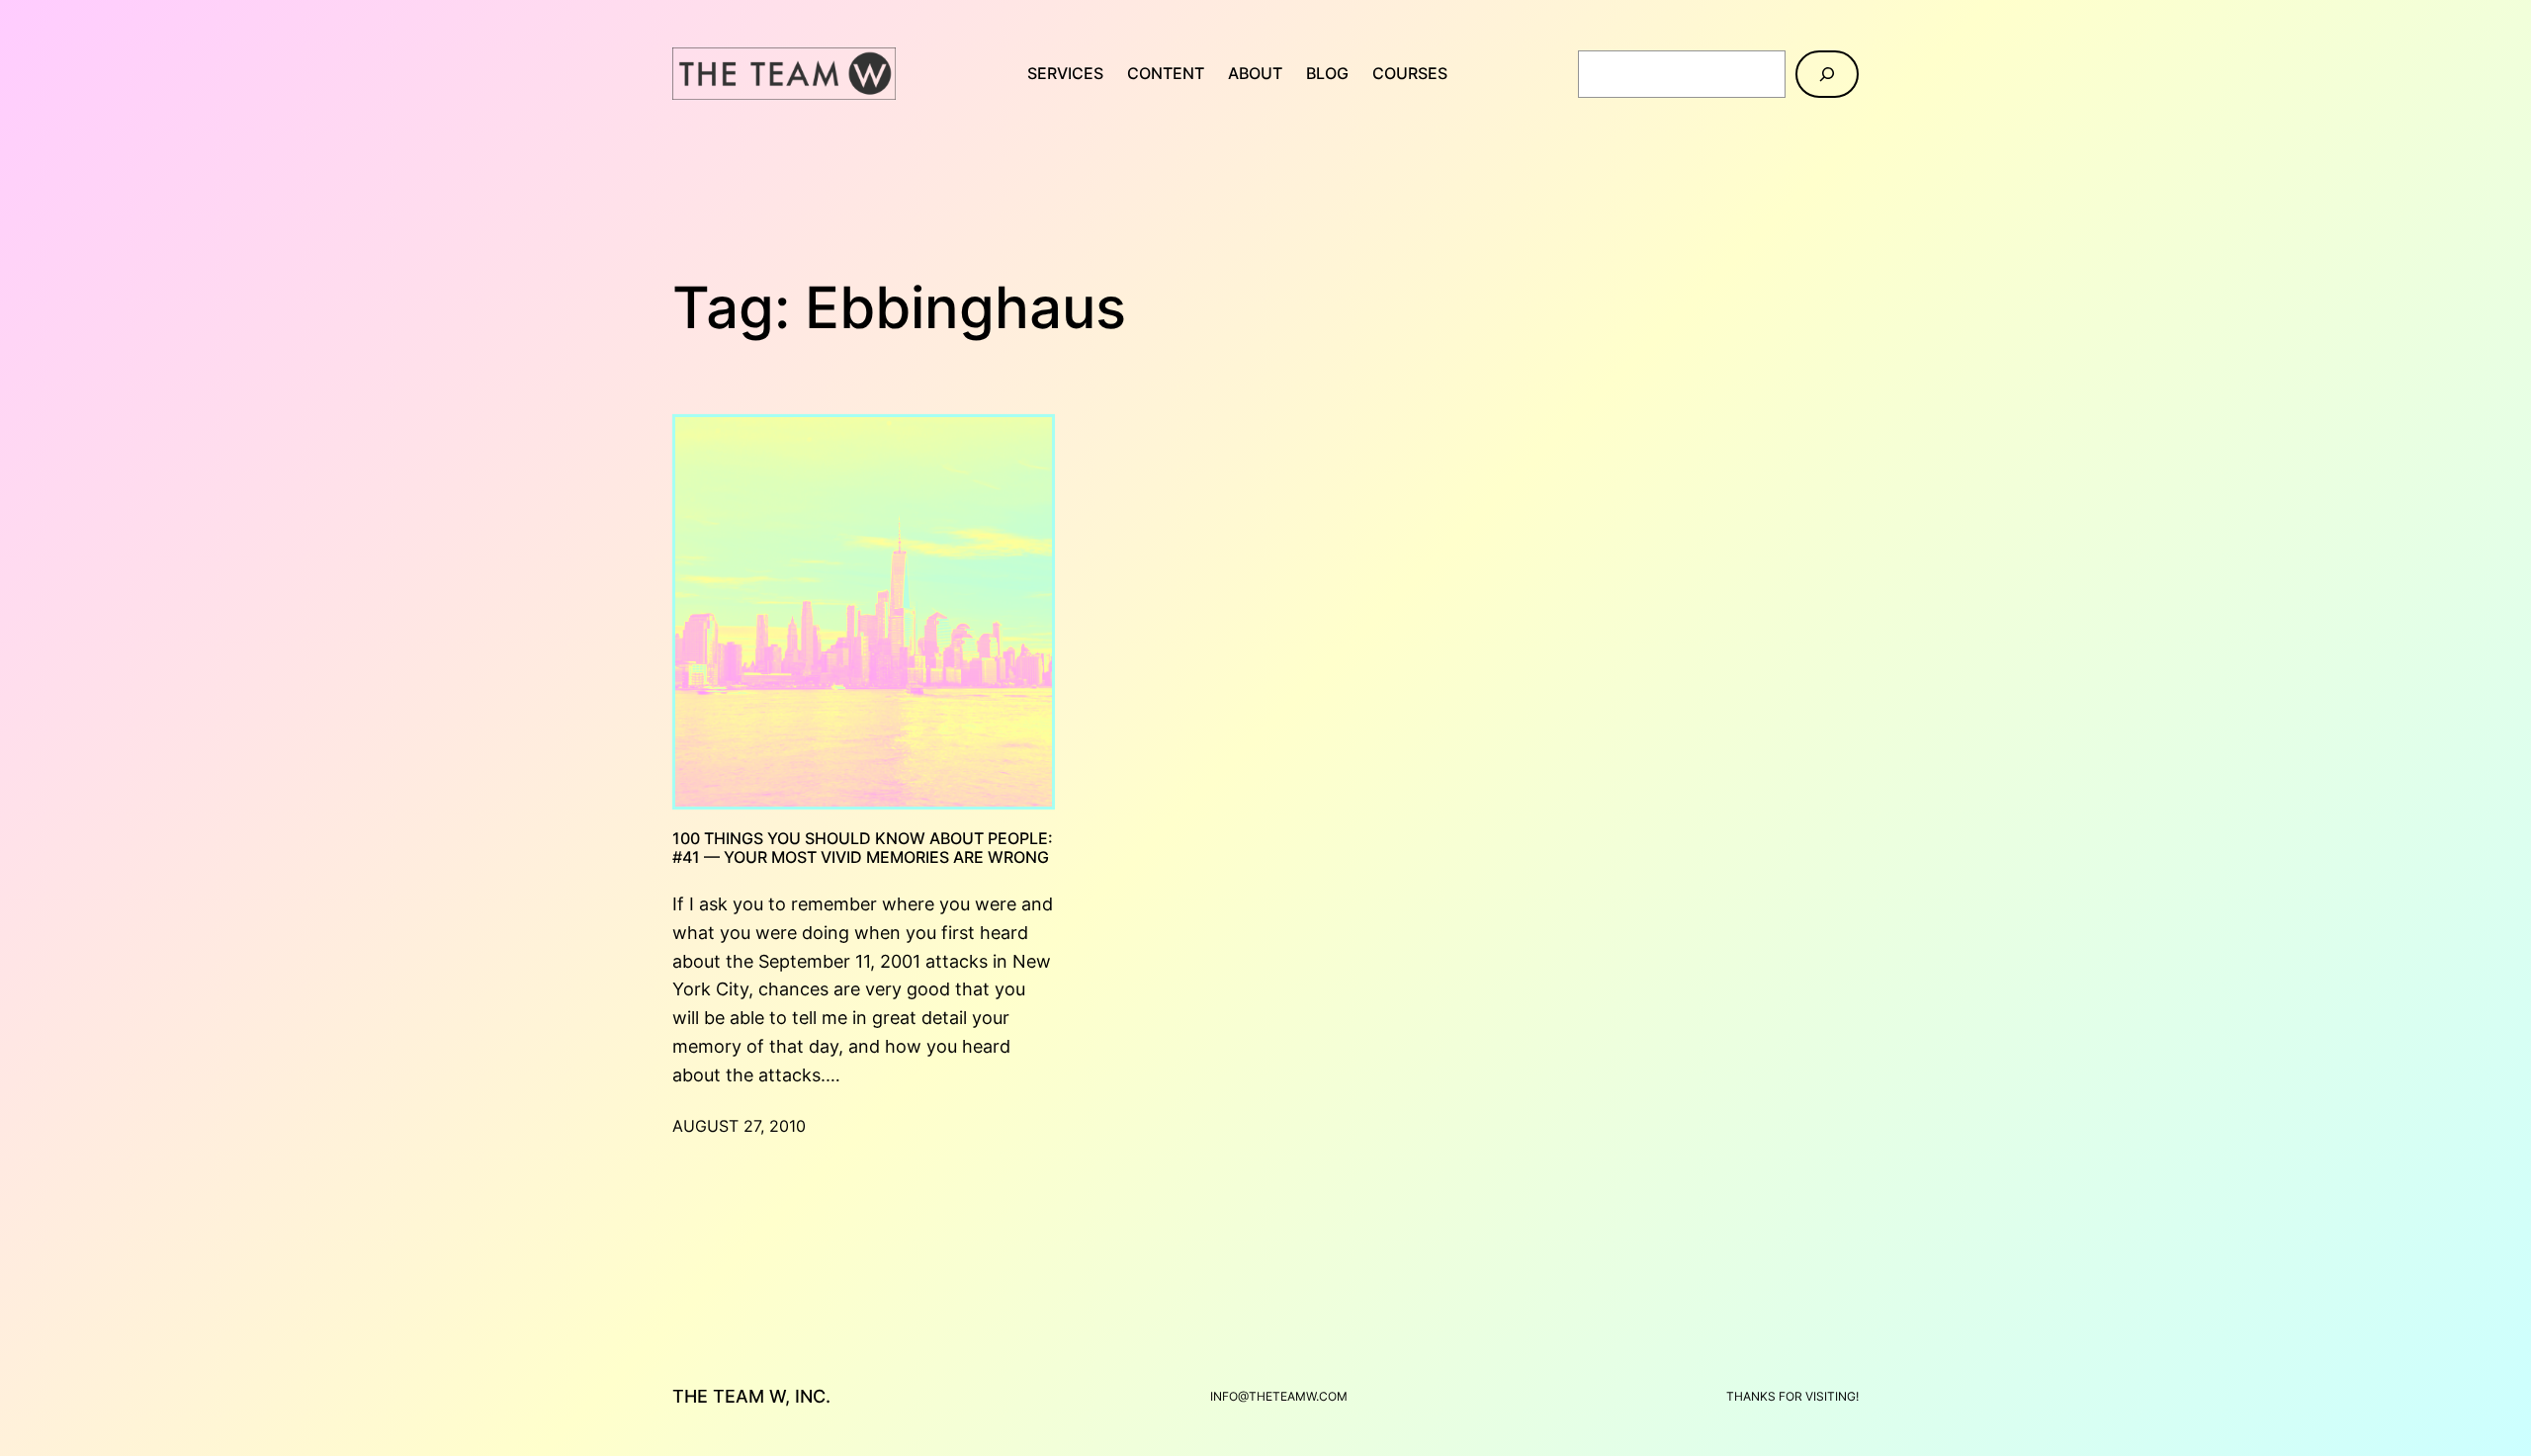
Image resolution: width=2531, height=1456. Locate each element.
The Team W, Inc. (751, 1396)
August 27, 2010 (739, 1126)
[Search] (1827, 74)
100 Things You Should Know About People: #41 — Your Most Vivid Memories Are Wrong (863, 848)
